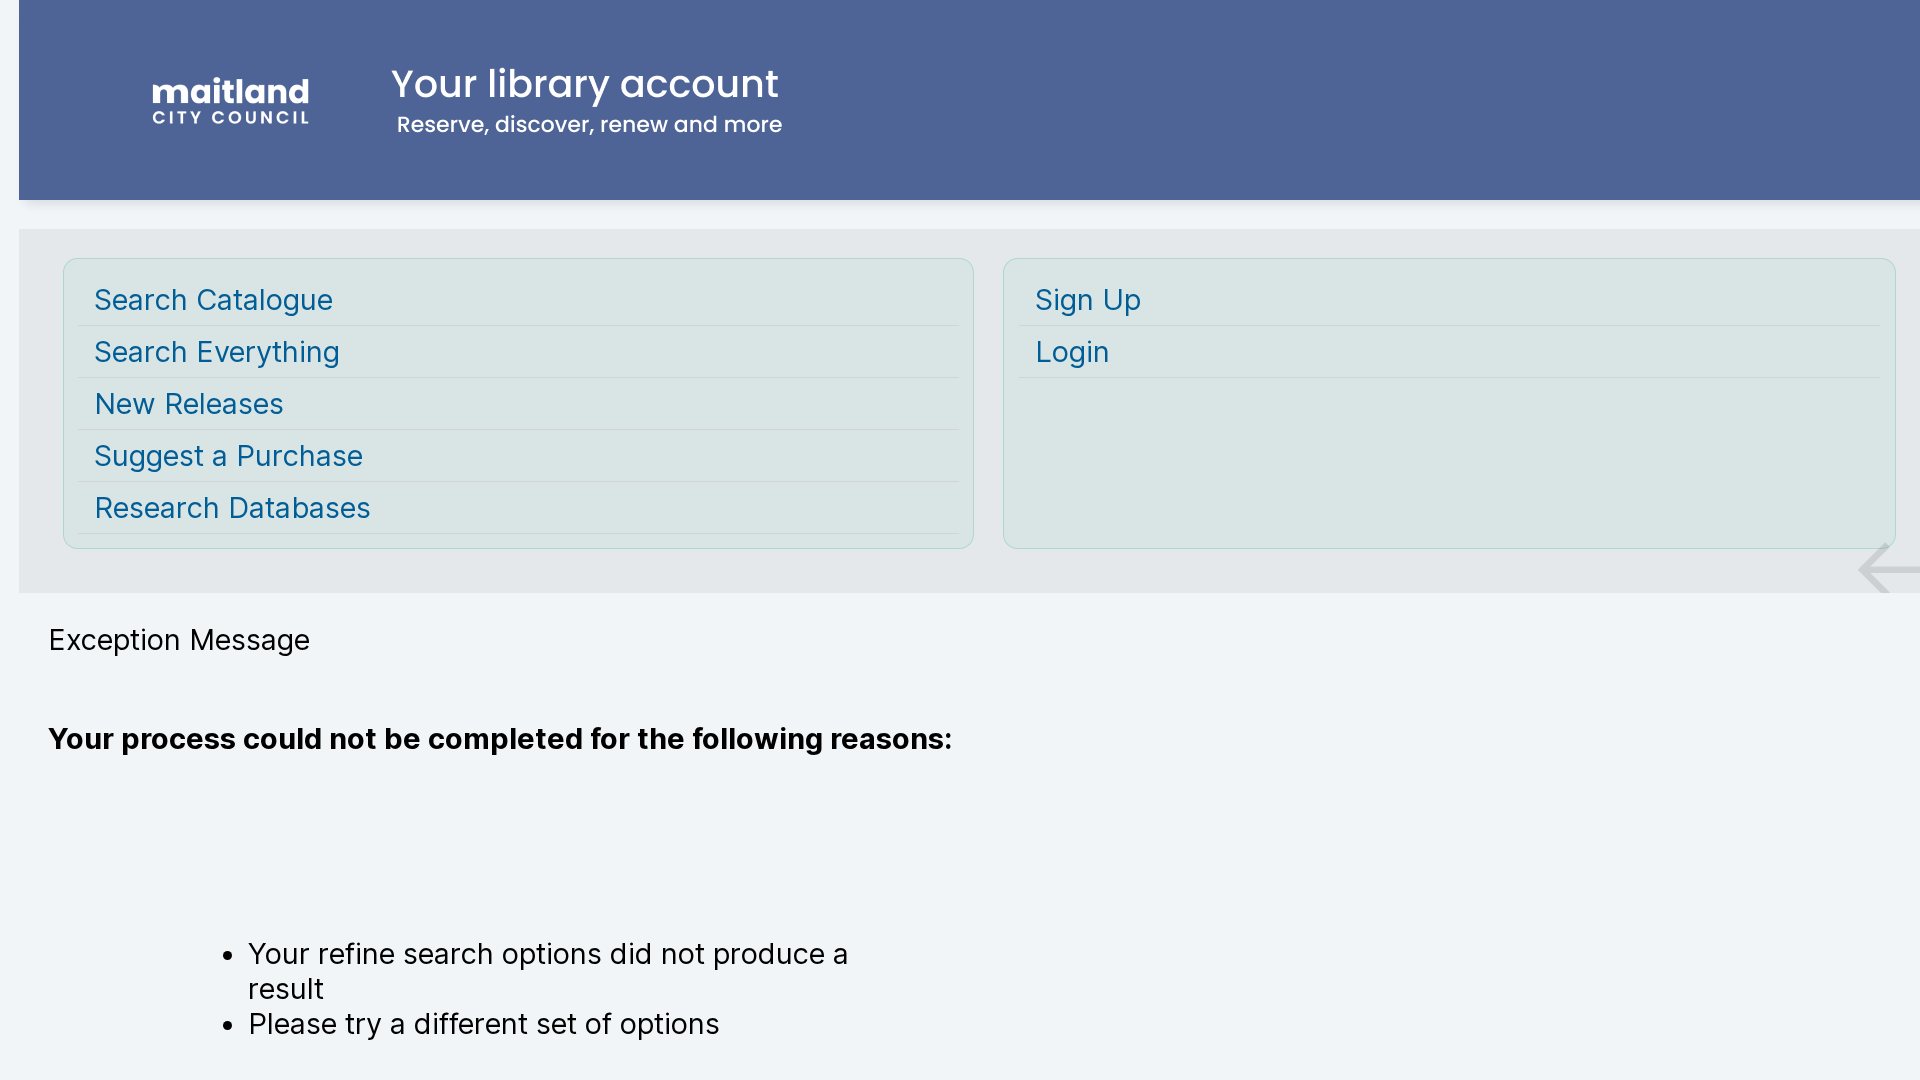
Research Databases (232, 507)
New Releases (189, 403)
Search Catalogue (213, 299)
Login (1072, 351)
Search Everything (217, 351)
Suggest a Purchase (228, 455)
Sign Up (1088, 299)
